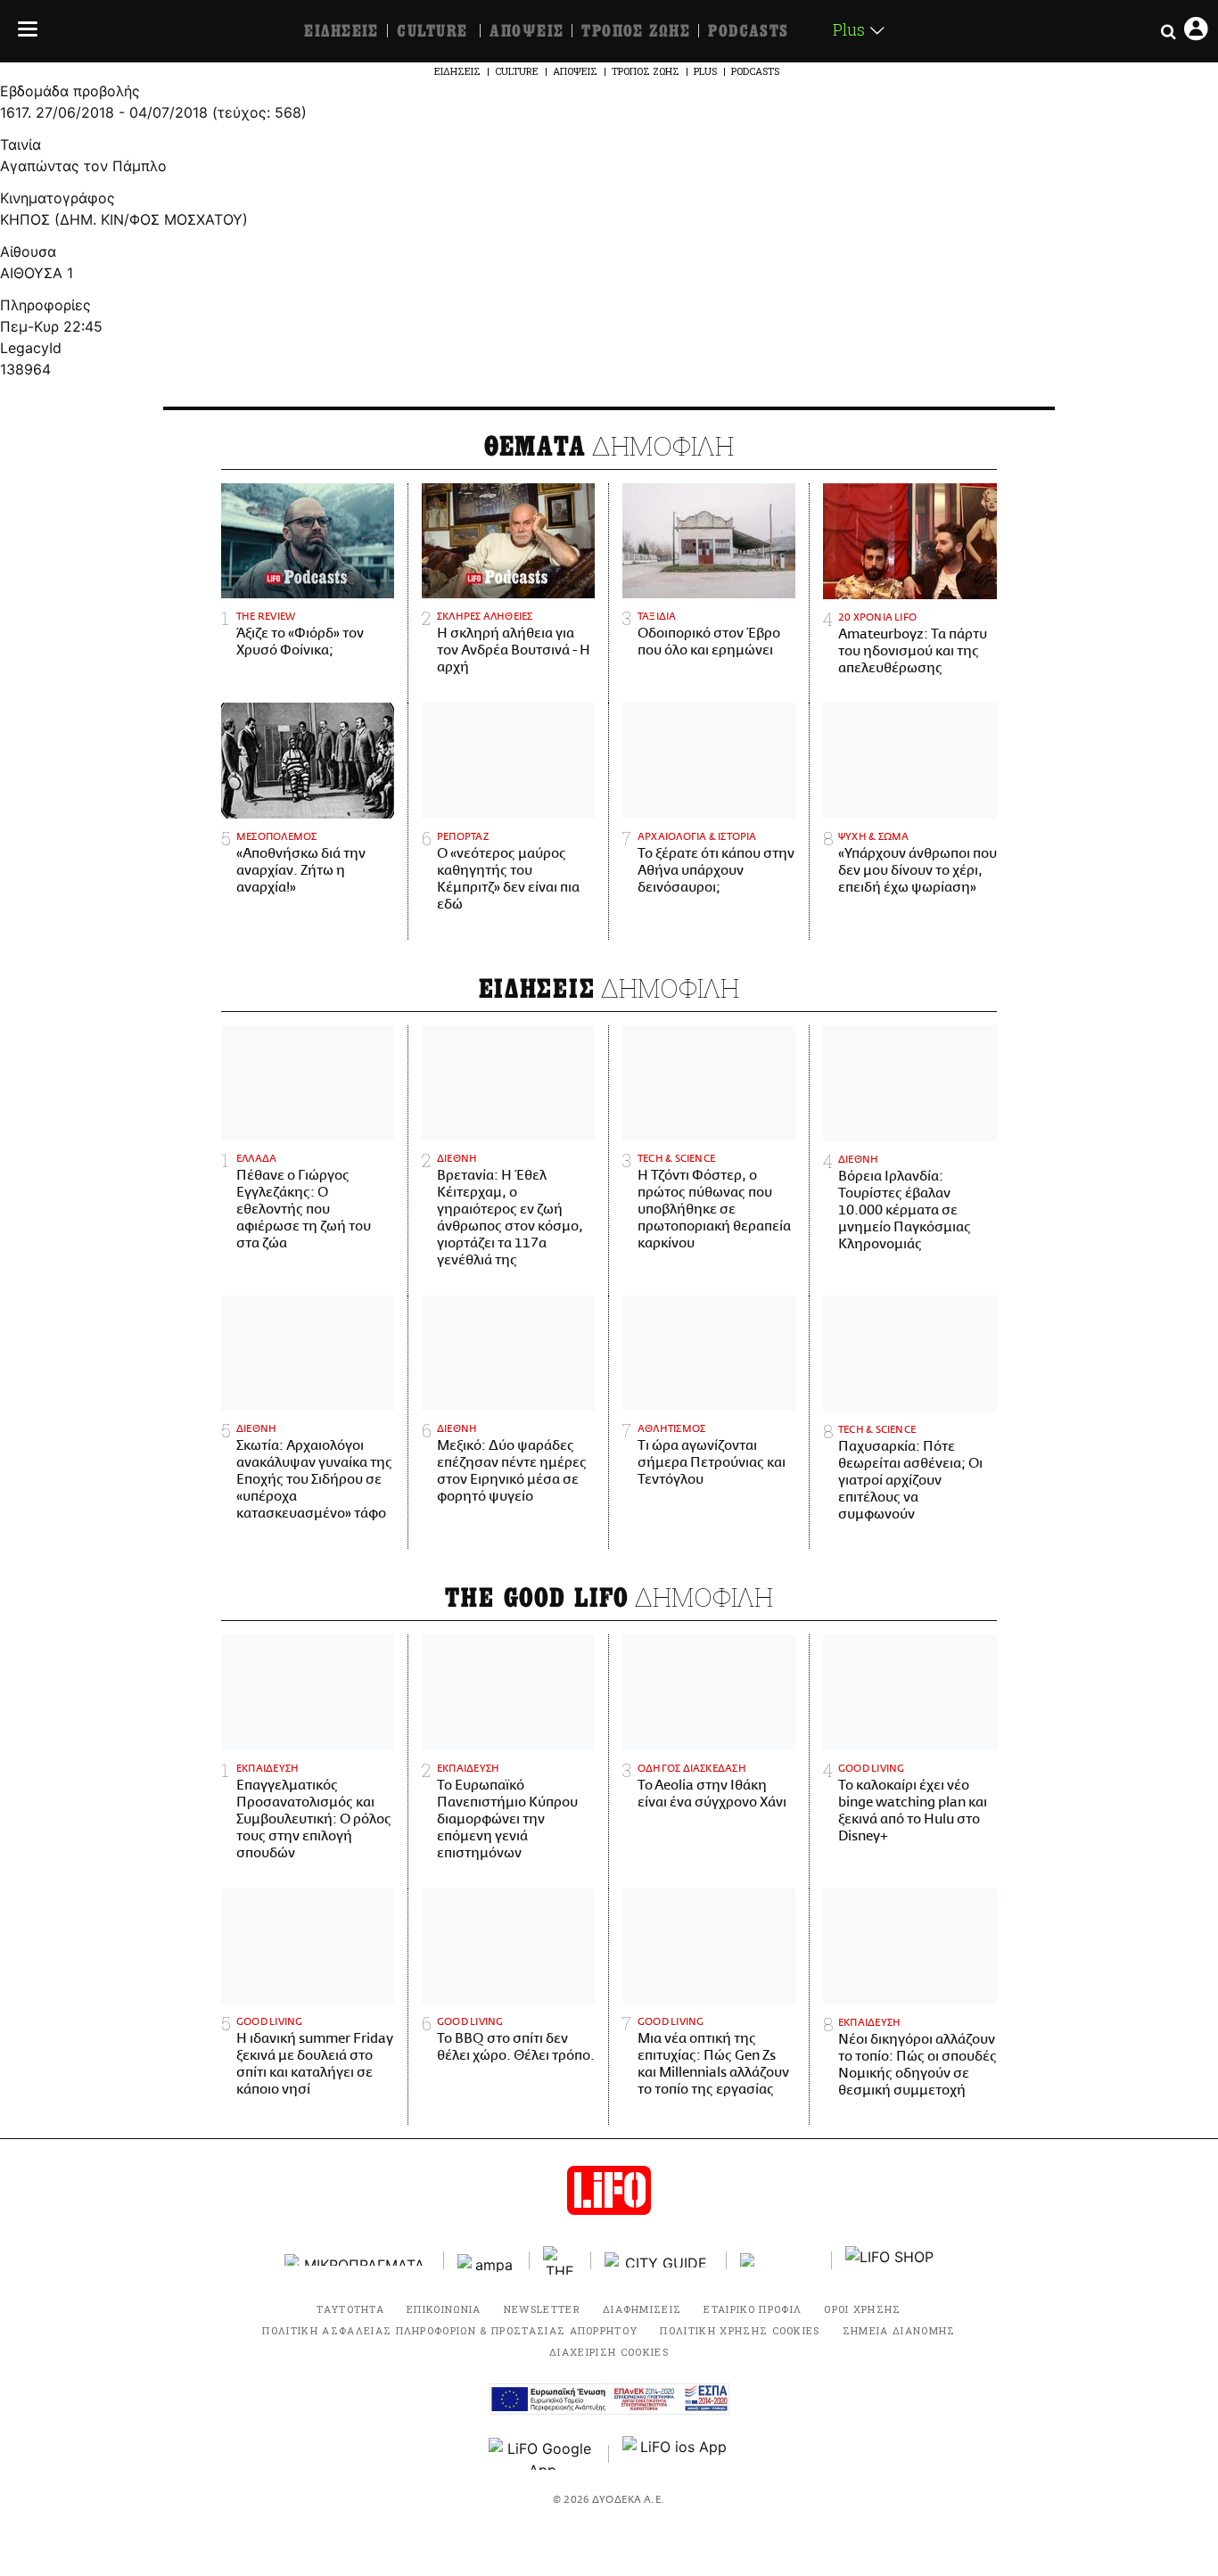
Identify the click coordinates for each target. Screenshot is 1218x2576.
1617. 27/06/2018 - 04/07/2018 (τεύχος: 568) (153, 112)
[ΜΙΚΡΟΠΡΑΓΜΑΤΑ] (358, 2260)
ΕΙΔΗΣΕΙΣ (342, 31)
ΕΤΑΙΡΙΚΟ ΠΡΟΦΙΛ (753, 2309)
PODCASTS (749, 31)
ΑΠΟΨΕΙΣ (527, 31)
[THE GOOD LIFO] (560, 2260)
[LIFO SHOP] (890, 2260)
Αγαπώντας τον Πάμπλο (83, 166)
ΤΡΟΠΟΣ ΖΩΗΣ (636, 31)
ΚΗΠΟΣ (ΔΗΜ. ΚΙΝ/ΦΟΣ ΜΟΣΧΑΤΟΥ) (124, 219)
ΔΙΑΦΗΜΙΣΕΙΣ (642, 2309)
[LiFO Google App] (542, 2454)
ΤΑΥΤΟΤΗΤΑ (350, 2309)
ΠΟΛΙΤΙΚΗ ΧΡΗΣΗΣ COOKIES (740, 2330)
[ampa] (487, 2260)
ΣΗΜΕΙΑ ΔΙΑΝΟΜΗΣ (899, 2330)
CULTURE (432, 31)
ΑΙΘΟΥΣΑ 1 (37, 273)
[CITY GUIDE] (659, 2260)
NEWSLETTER (542, 2309)
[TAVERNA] (779, 2260)
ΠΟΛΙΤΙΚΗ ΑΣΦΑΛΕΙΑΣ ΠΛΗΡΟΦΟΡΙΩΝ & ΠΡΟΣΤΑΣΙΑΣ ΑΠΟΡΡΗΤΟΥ (450, 2330)
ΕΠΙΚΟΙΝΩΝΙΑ (444, 2309)
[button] (23, 31)
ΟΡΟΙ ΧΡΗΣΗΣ (863, 2309)
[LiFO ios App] (676, 2454)
